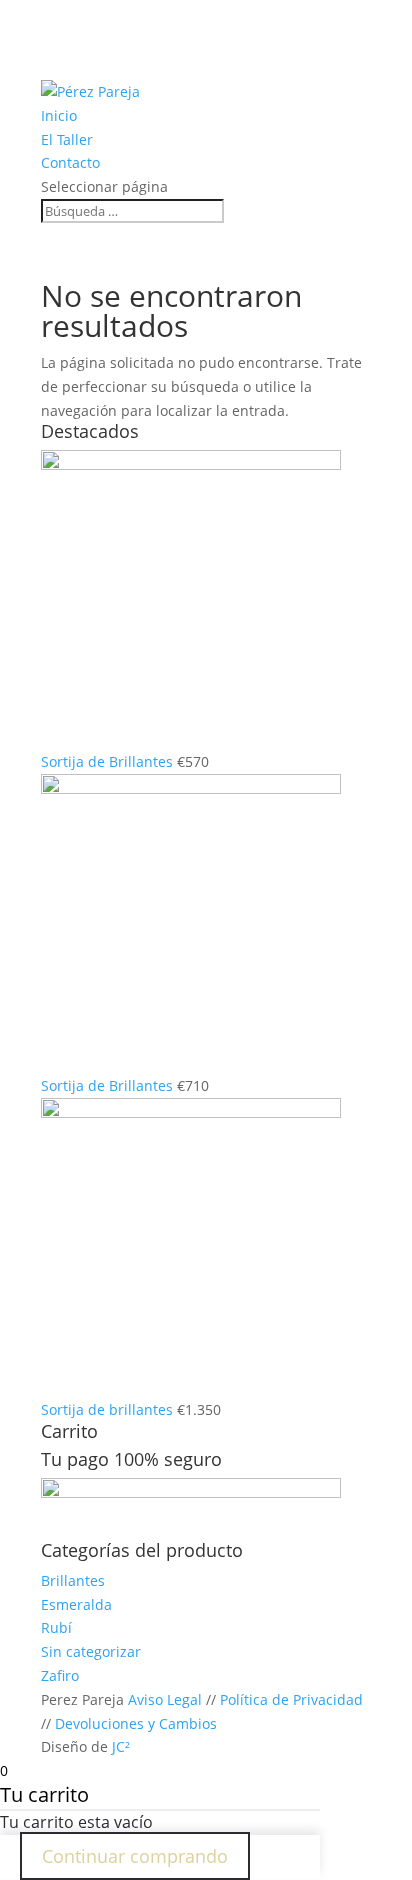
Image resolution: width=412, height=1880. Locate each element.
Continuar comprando (135, 1856)
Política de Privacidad (291, 1699)
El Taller (67, 139)
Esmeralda (76, 1604)
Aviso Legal (165, 1699)
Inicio (59, 115)
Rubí (56, 1627)
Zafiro (60, 1675)
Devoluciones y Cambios (136, 1723)
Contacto (70, 162)
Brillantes (73, 1580)
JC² (121, 1746)
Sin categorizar (91, 1651)
